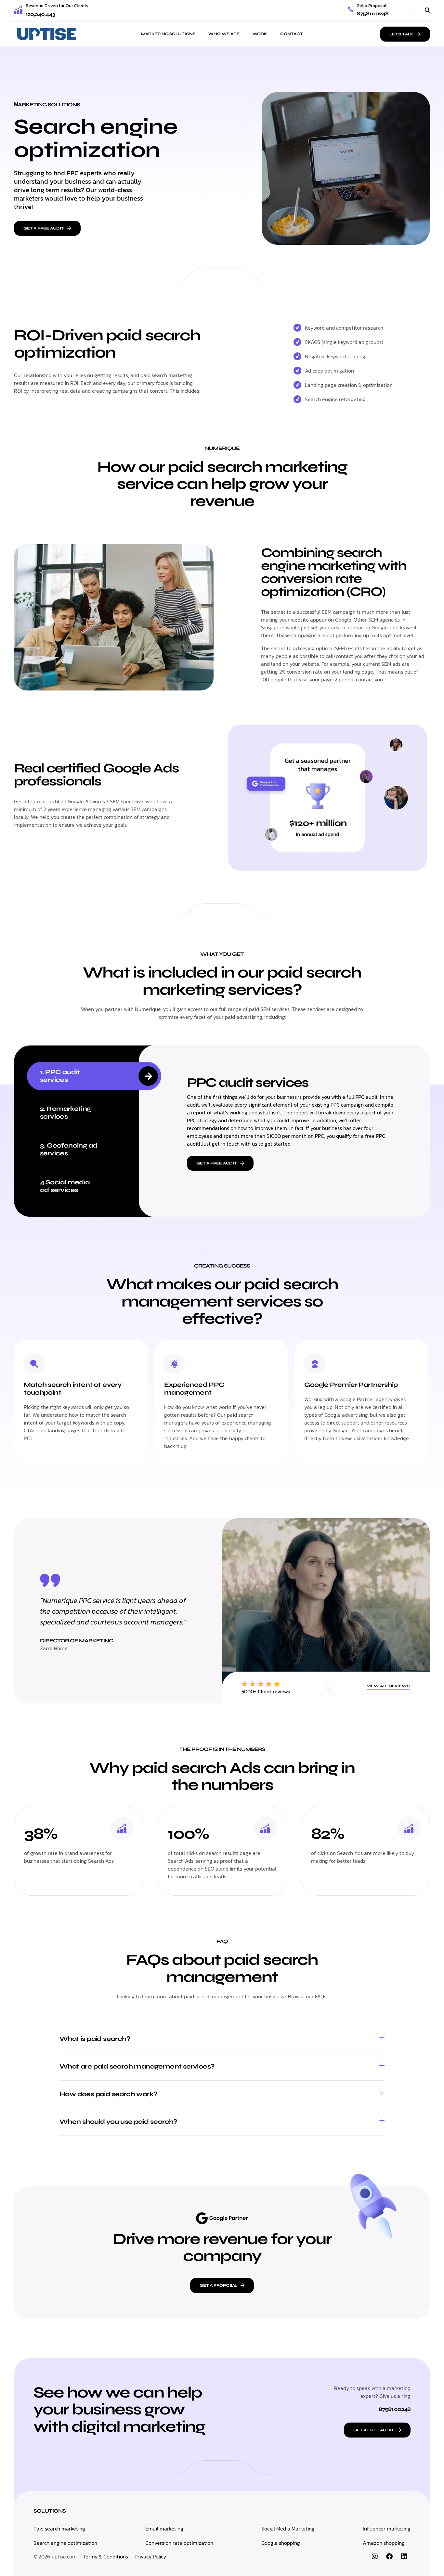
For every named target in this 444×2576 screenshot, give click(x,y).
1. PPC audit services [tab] (60, 1076)
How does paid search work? (108, 2094)
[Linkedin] (404, 2556)
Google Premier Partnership (351, 1385)
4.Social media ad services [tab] (65, 1186)
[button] (222, 2039)
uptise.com (64, 2556)
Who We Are (224, 34)
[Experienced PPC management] (175, 1364)
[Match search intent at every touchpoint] (34, 1364)
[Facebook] (389, 2556)
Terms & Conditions (106, 2556)
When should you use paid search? (118, 2122)
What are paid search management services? (137, 2066)
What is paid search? (95, 2039)
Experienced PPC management (194, 1389)
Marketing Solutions (168, 34)
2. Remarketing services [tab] (65, 1113)
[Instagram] (375, 2556)
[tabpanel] (291, 1119)
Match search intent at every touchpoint (73, 1389)
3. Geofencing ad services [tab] (69, 1149)
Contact (292, 34)
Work (260, 34)
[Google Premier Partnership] (315, 1364)
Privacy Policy (150, 2556)
